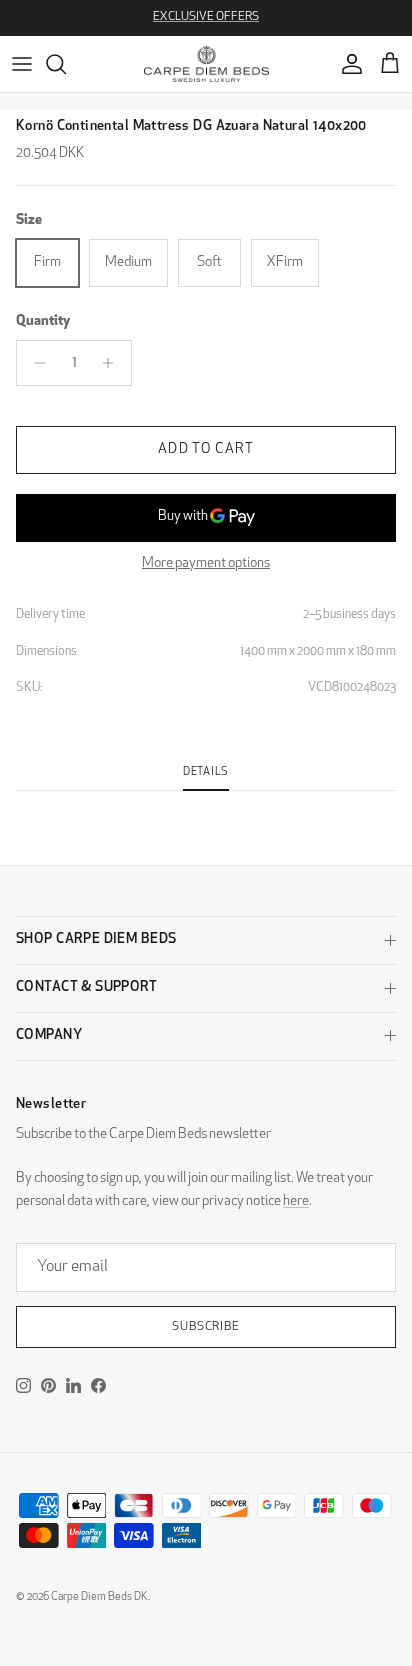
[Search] (66, 64)
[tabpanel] (206, 803)
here (296, 1201)
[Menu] (22, 64)
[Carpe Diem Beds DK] (206, 64)
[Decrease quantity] (34, 363)
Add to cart (205, 449)
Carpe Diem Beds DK (99, 1597)
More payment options (206, 563)
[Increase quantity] (113, 363)
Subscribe (206, 1327)
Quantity (43, 321)
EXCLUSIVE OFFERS (206, 17)
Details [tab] (206, 772)
